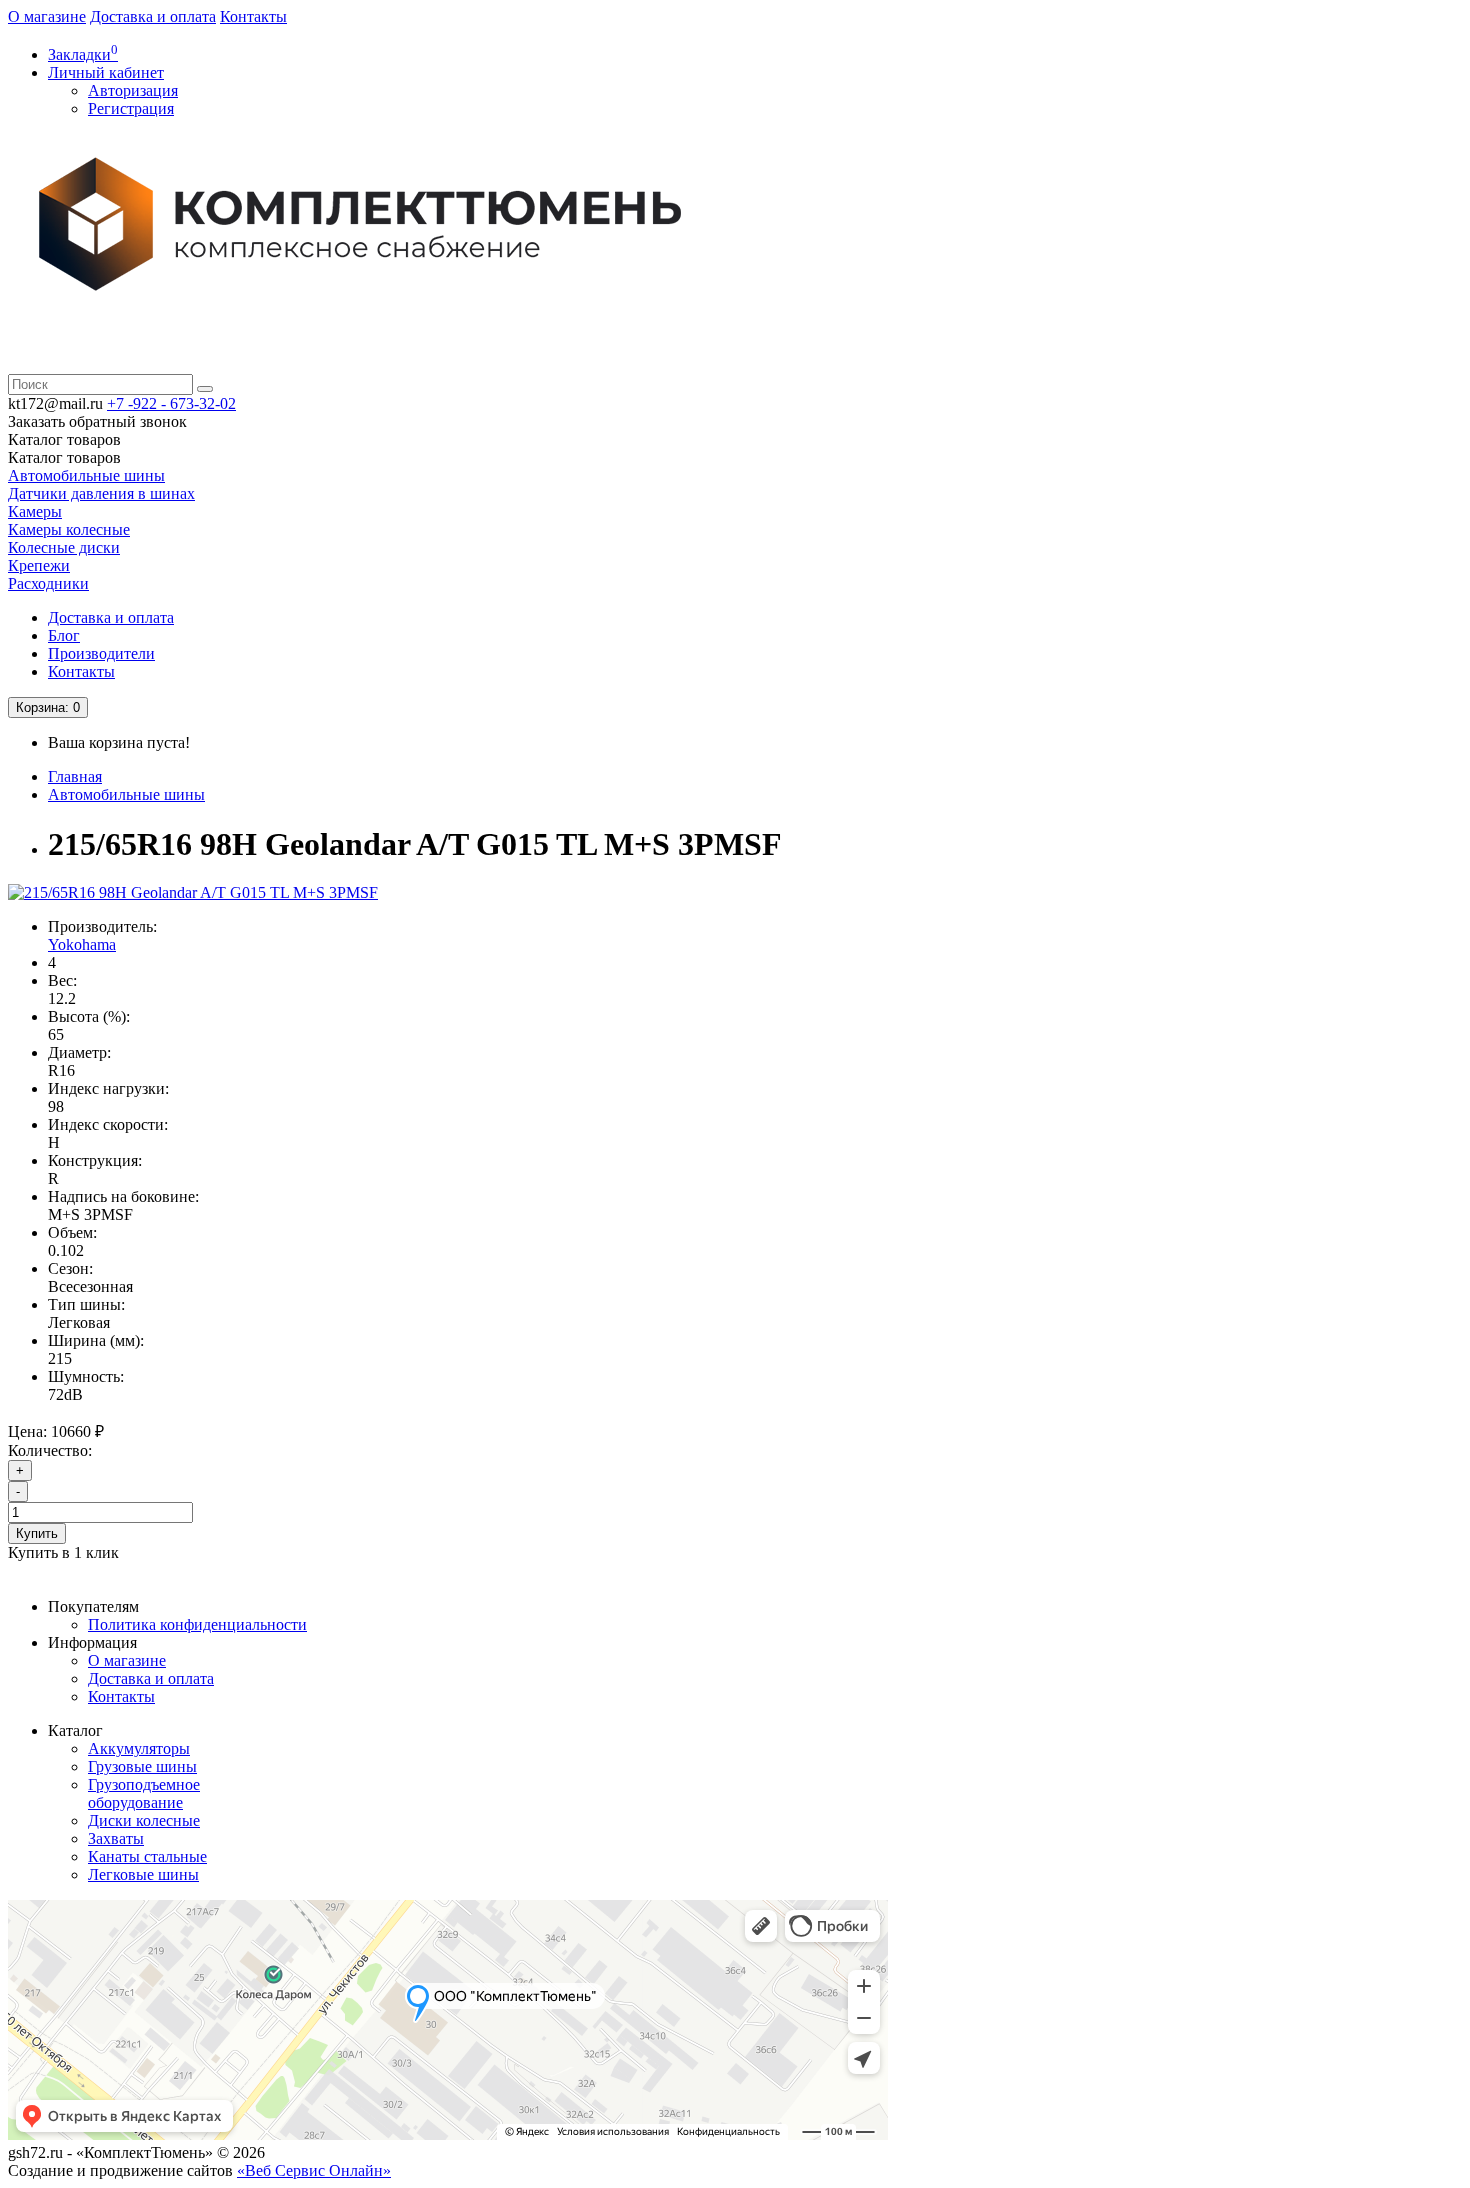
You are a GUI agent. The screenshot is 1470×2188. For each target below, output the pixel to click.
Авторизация (133, 90)
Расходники (48, 583)
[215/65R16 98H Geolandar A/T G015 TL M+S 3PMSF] (193, 892)
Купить (37, 1533)
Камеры (35, 511)
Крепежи (39, 565)
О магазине (47, 16)
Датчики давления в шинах (101, 493)
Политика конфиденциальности (197, 1624)
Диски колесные (144, 1820)
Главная (75, 776)
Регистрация (131, 108)
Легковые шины (143, 1874)
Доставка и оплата (153, 16)
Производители (101, 653)
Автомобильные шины (86, 475)
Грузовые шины (142, 1766)
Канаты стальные (147, 1856)
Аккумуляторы (139, 1748)
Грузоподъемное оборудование (144, 1793)
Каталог (64, 457)
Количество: (50, 1450)
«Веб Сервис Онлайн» (314, 2170)
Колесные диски (64, 547)
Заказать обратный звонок (97, 421)
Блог (64, 635)
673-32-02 (171, 403)
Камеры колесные (69, 529)
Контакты (253, 16)
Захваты (116, 1838)
